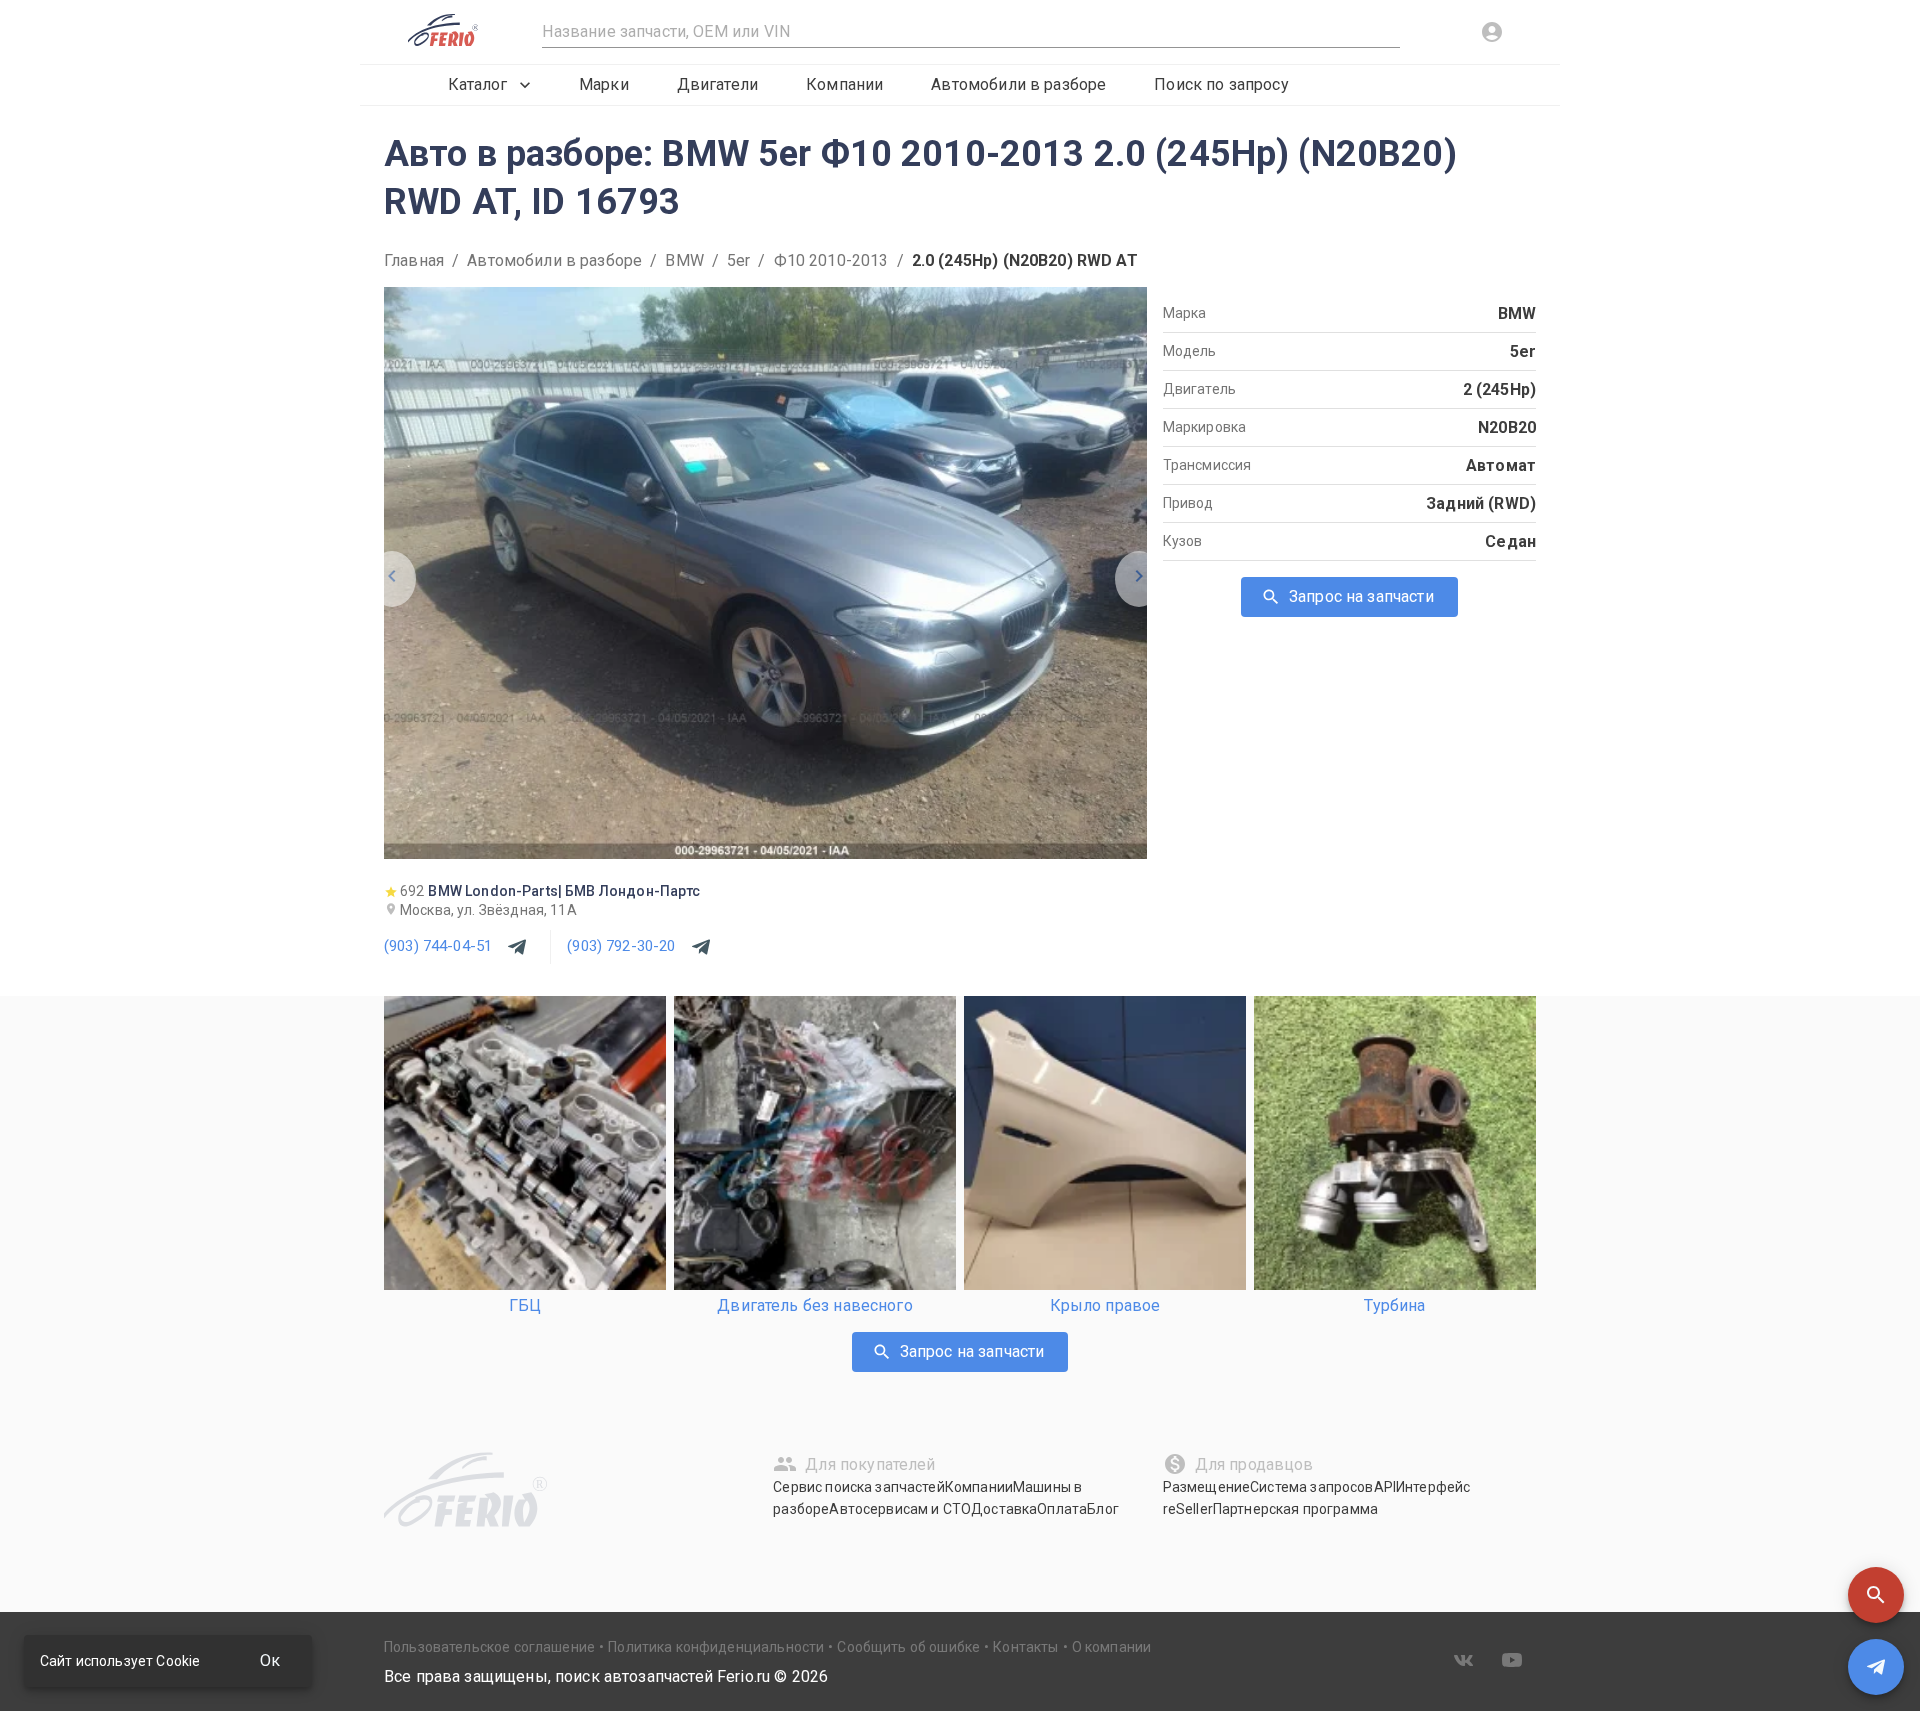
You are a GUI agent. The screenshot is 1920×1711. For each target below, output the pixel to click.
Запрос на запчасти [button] (1361, 596)
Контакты (1025, 1647)
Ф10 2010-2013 (831, 260)
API (1385, 1487)
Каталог (477, 84)
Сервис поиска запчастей (858, 1487)
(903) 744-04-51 (438, 946)
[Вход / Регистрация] (1492, 32)
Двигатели (717, 84)
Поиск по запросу (1221, 84)
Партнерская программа (1295, 1509)
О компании (1112, 1647)
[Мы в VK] (1464, 1660)
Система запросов (1311, 1487)
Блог (1103, 1509)
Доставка (1004, 1509)
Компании (844, 84)
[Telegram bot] (1876, 1667)
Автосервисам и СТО (900, 1509)
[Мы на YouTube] (1512, 1660)
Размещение (1207, 1487)
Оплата (1062, 1509)
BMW (684, 260)
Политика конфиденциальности (716, 1647)
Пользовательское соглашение (489, 1647)
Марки (604, 84)
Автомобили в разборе (1018, 84)
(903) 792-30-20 (621, 946)
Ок (270, 1660)
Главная (414, 260)
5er (738, 260)
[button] (1876, 1595)
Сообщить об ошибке (908, 1647)
